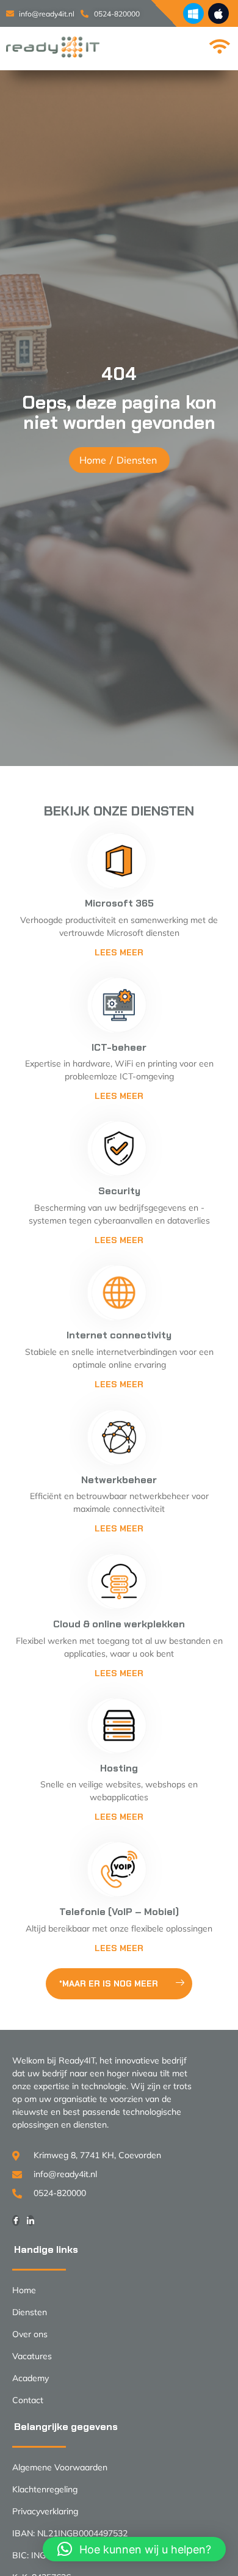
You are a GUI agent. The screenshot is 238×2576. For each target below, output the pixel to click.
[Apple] (218, 13)
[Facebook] (16, 2220)
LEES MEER (119, 1240)
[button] (134, 2549)
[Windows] (193, 13)
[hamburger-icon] (218, 47)
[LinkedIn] (31, 2220)
